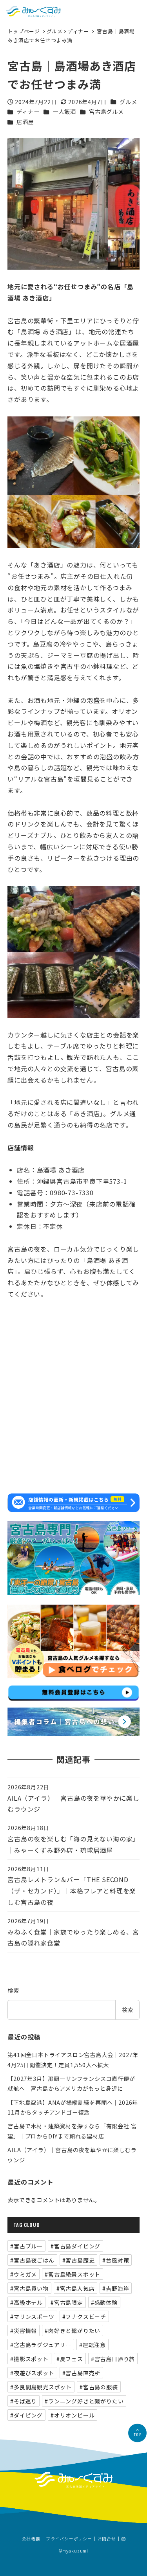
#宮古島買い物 (29, 2288)
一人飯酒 (64, 112)
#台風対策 (116, 2260)
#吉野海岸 (116, 2288)
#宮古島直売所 (82, 2373)
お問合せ (107, 2539)
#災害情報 (24, 2331)
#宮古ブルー (26, 2246)
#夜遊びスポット (32, 2373)
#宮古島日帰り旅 (113, 2359)
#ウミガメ (24, 2274)
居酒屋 (25, 122)
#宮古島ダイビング (75, 2246)
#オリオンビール (73, 2415)
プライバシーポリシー (69, 2539)
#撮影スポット (29, 2359)
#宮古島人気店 (76, 2288)
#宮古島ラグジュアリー (41, 2345)
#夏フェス (70, 2359)
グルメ (55, 31)
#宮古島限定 (67, 2302)
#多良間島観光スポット (41, 2387)
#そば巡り (24, 2401)
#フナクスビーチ (84, 2317)
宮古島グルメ (106, 112)
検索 (13, 1991)
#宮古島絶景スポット (73, 2274)
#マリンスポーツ (32, 2317)
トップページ (24, 31)
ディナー (78, 31)
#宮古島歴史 (79, 2260)
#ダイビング (26, 2415)
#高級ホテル (26, 2302)
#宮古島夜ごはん (32, 2260)
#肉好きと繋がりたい (73, 2331)
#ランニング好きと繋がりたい (84, 2401)
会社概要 (31, 2539)
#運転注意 (93, 2345)
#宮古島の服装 (99, 2387)
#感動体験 (104, 2302)
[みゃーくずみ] (33, 12)
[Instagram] (123, 2539)
